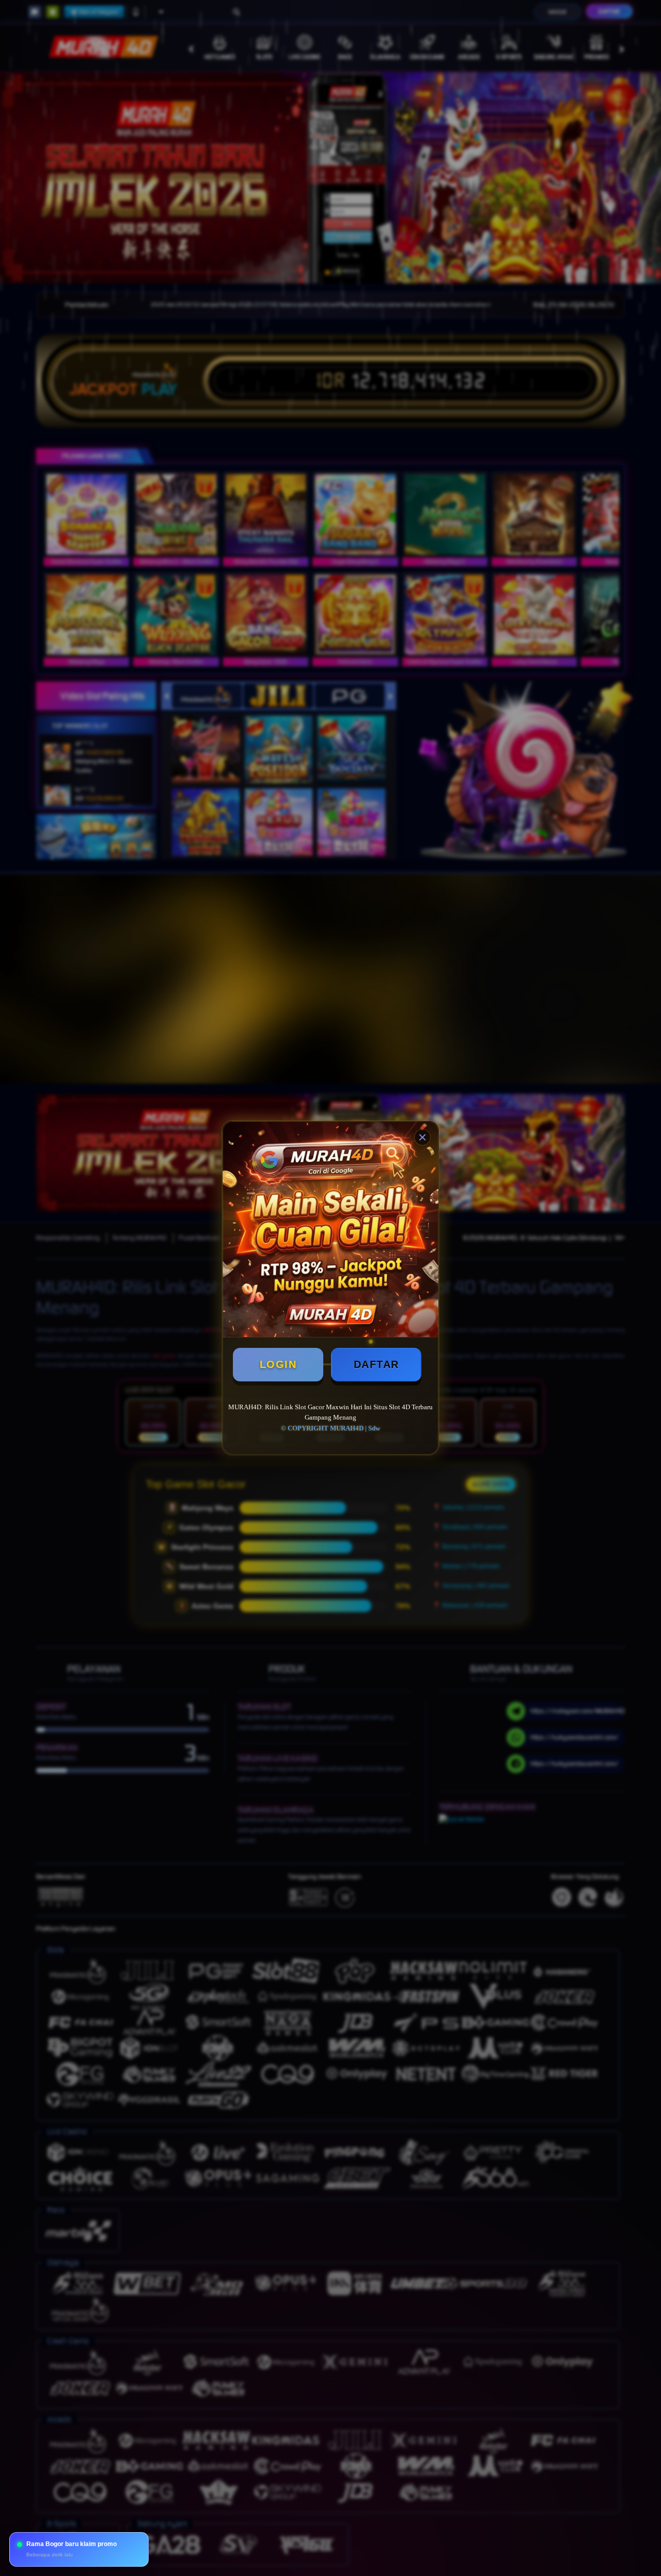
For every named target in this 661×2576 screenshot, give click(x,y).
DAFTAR (376, 1364)
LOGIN (278, 1364)
